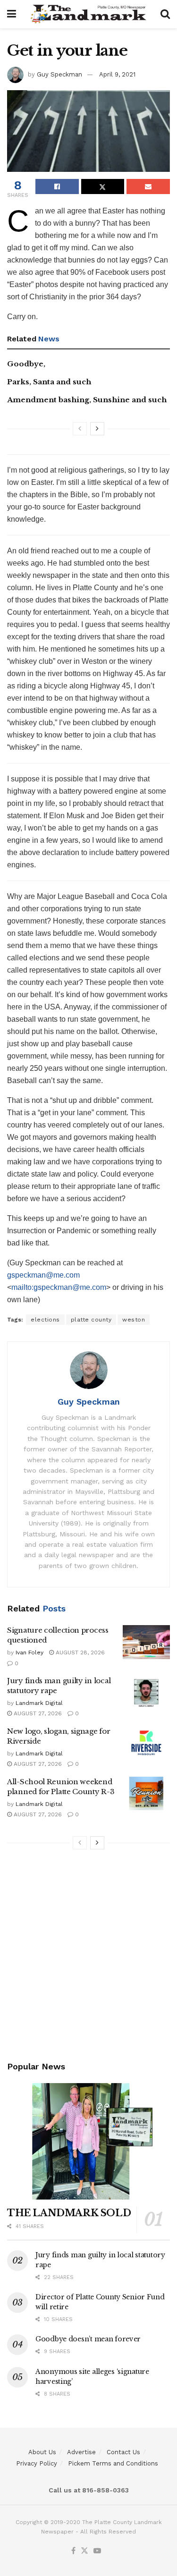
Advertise (81, 2452)
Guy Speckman (59, 74)
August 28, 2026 (79, 1652)
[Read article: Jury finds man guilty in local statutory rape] (146, 1693)
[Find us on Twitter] (84, 2551)
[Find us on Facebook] (73, 2551)
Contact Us (123, 2452)
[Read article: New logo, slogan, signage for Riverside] (146, 1743)
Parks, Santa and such (49, 382)
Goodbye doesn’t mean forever (88, 2339)
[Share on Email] (148, 186)
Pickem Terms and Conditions (113, 2463)
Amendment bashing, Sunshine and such (87, 400)
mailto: (22, 1287)
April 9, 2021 (117, 74)
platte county (91, 1320)
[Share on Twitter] (103, 186)
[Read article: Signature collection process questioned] (146, 1642)
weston (134, 1320)
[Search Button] (165, 14)
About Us (42, 2452)
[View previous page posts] (80, 429)
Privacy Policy (37, 2463)
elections (45, 1320)
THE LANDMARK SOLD (69, 2213)
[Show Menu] (12, 14)
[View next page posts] (97, 429)
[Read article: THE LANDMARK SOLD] (88, 2141)
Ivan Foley (29, 1652)
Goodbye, (26, 364)
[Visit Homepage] (88, 14)
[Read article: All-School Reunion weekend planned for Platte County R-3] (146, 1794)
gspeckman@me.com (43, 1275)
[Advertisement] (88, 1957)
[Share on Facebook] (57, 186)
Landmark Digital (39, 1703)
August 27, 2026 (37, 1713)
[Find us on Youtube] (97, 2551)
